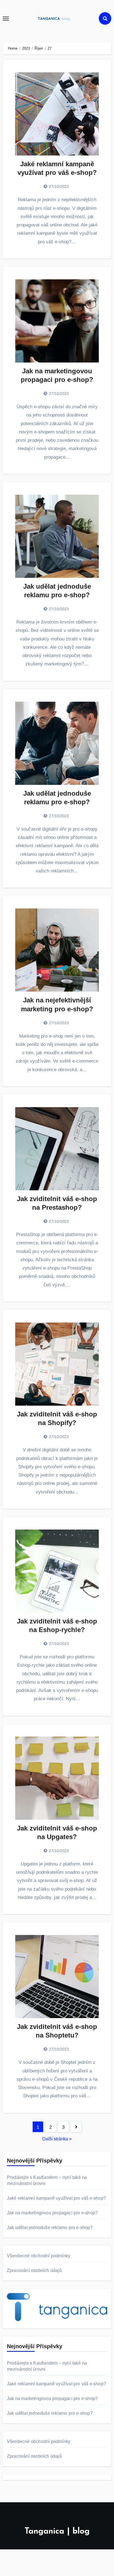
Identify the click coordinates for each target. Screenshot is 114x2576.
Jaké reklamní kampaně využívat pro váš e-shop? (56, 2198)
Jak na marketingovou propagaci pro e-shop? (52, 2213)
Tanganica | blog (57, 2532)
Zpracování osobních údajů (34, 2270)
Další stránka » (57, 2139)
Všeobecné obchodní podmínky (39, 2256)
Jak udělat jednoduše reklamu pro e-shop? (50, 2227)
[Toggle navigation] (6, 19)
